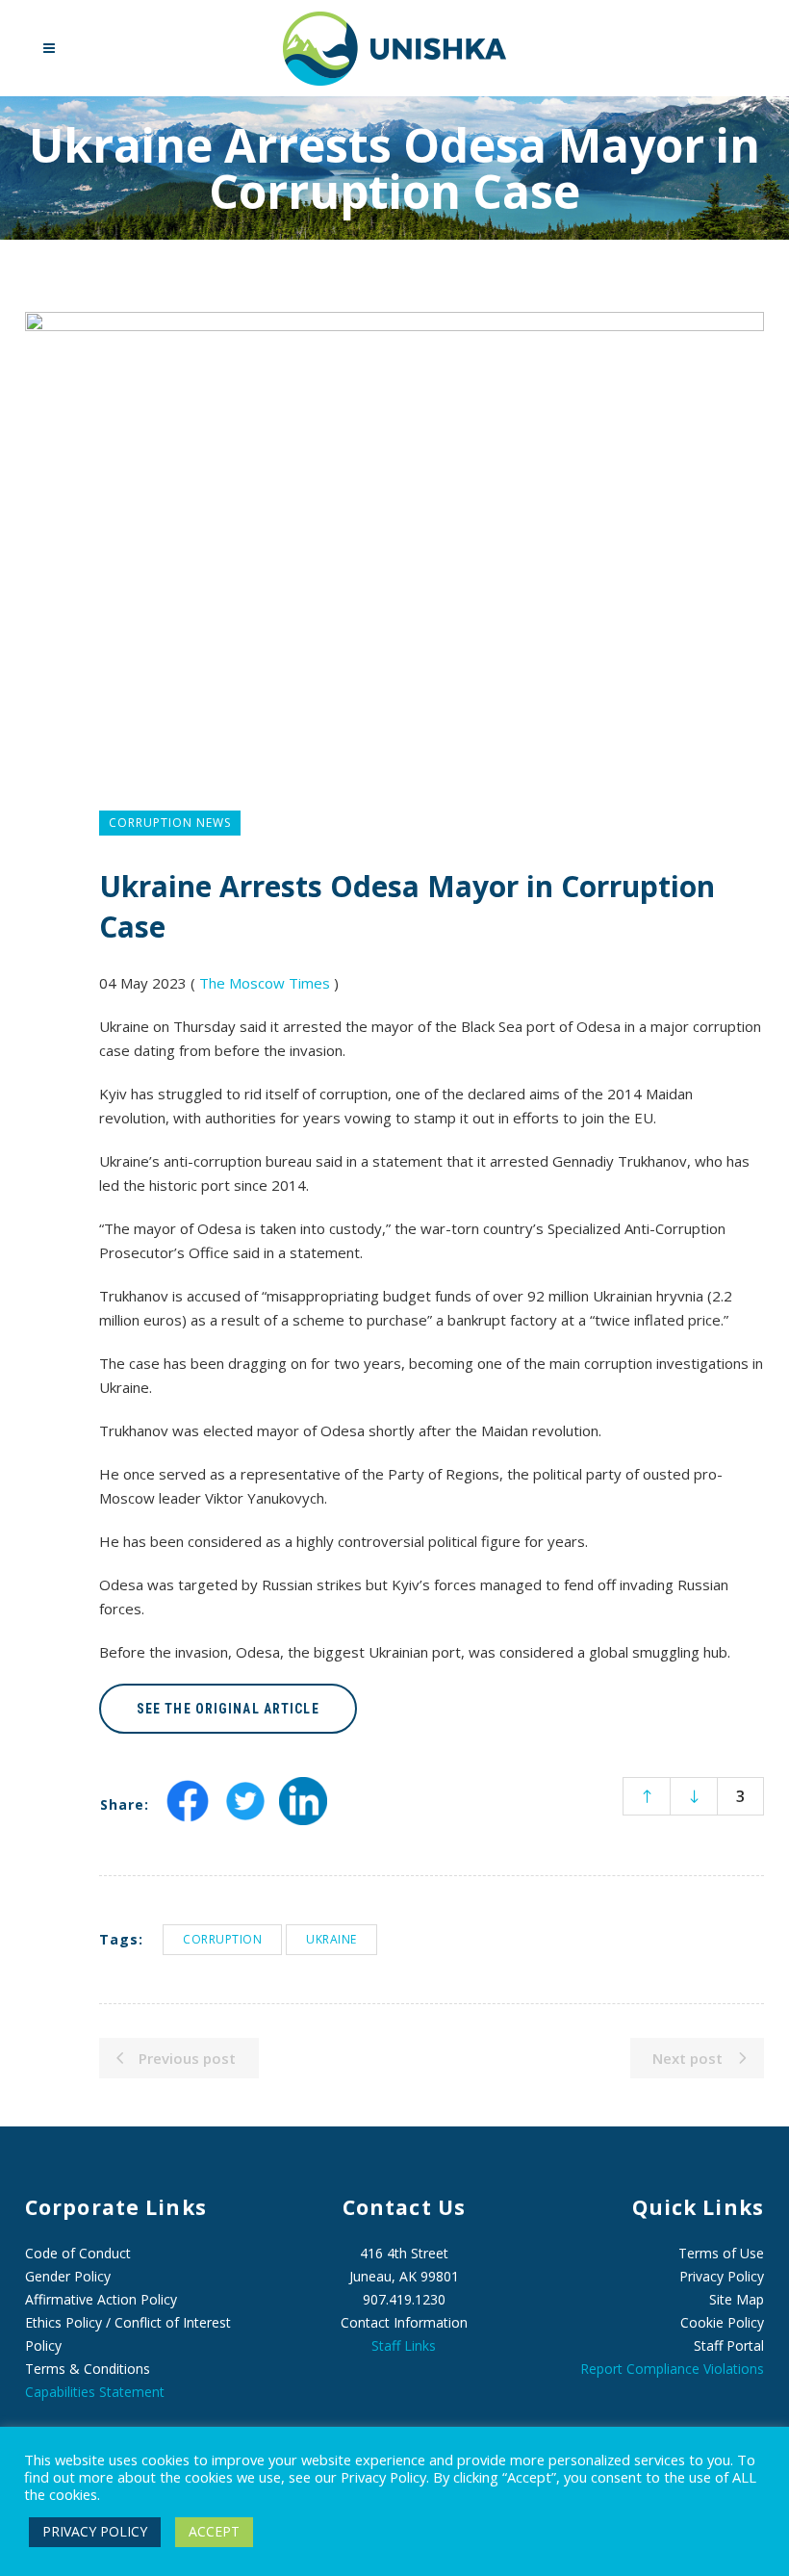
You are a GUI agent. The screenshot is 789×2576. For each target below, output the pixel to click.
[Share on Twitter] (245, 1818)
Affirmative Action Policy (101, 2299)
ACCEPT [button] (214, 2531)
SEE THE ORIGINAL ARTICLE (228, 1709)
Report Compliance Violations (672, 2369)
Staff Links (404, 2345)
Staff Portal (729, 2345)
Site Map (737, 2299)
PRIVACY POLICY (95, 2531)
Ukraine (331, 1939)
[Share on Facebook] (188, 1818)
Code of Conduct (78, 2253)
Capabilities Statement (95, 2392)
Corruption (222, 1939)
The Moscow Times (265, 983)
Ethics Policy (64, 2322)
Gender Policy (68, 2276)
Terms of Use (721, 2253)
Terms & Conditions (88, 2369)
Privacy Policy (722, 2276)
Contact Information (404, 2322)
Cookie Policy (722, 2322)
